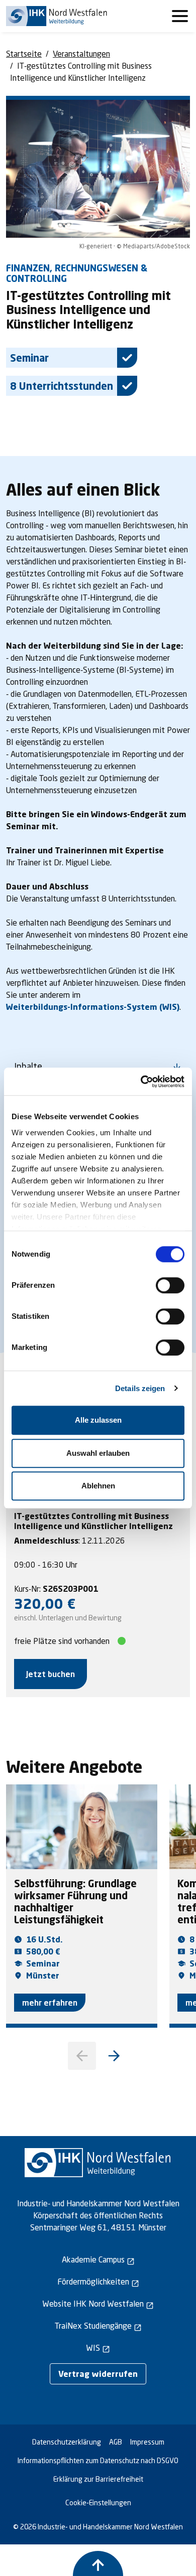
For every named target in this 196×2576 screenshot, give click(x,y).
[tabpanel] (98, 1600)
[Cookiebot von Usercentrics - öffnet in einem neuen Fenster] (141, 1082)
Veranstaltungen (81, 53)
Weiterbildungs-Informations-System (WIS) (93, 1007)
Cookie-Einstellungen (98, 2503)
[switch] (170, 1285)
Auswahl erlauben (98, 1453)
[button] (114, 2056)
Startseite (24, 53)
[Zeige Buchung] (98, 2563)
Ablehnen (98, 1486)
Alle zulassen (98, 1420)
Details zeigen (140, 1388)
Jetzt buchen (51, 1674)
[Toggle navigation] (180, 16)
